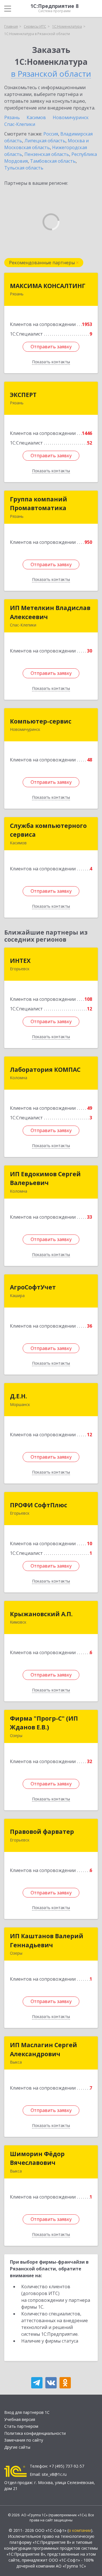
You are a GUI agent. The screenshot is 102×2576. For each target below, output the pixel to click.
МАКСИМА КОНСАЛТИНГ (48, 286)
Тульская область (24, 168)
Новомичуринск (71, 117)
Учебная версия (20, 2419)
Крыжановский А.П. (41, 1614)
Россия (51, 134)
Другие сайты (17, 2447)
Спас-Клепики (20, 124)
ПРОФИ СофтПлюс (39, 1505)
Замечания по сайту (24, 2440)
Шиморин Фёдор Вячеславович (37, 2158)
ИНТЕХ (20, 961)
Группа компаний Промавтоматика (39, 504)
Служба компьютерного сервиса (48, 830)
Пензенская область (47, 154)
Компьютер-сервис (41, 721)
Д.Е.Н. (18, 1396)
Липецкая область (45, 141)
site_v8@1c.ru (54, 2474)
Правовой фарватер (42, 1832)
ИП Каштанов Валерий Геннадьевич (47, 1940)
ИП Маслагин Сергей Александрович (43, 2049)
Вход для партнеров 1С (27, 2412)
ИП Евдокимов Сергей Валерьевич (45, 1178)
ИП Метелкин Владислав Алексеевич (50, 612)
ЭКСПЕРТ (23, 395)
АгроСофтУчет (33, 1287)
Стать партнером (21, 2426)
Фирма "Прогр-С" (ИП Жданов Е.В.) (44, 1723)
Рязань (12, 117)
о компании (80, 2530)
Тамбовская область (53, 161)
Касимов (36, 117)
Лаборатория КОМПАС (45, 1070)
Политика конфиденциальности (35, 2433)
